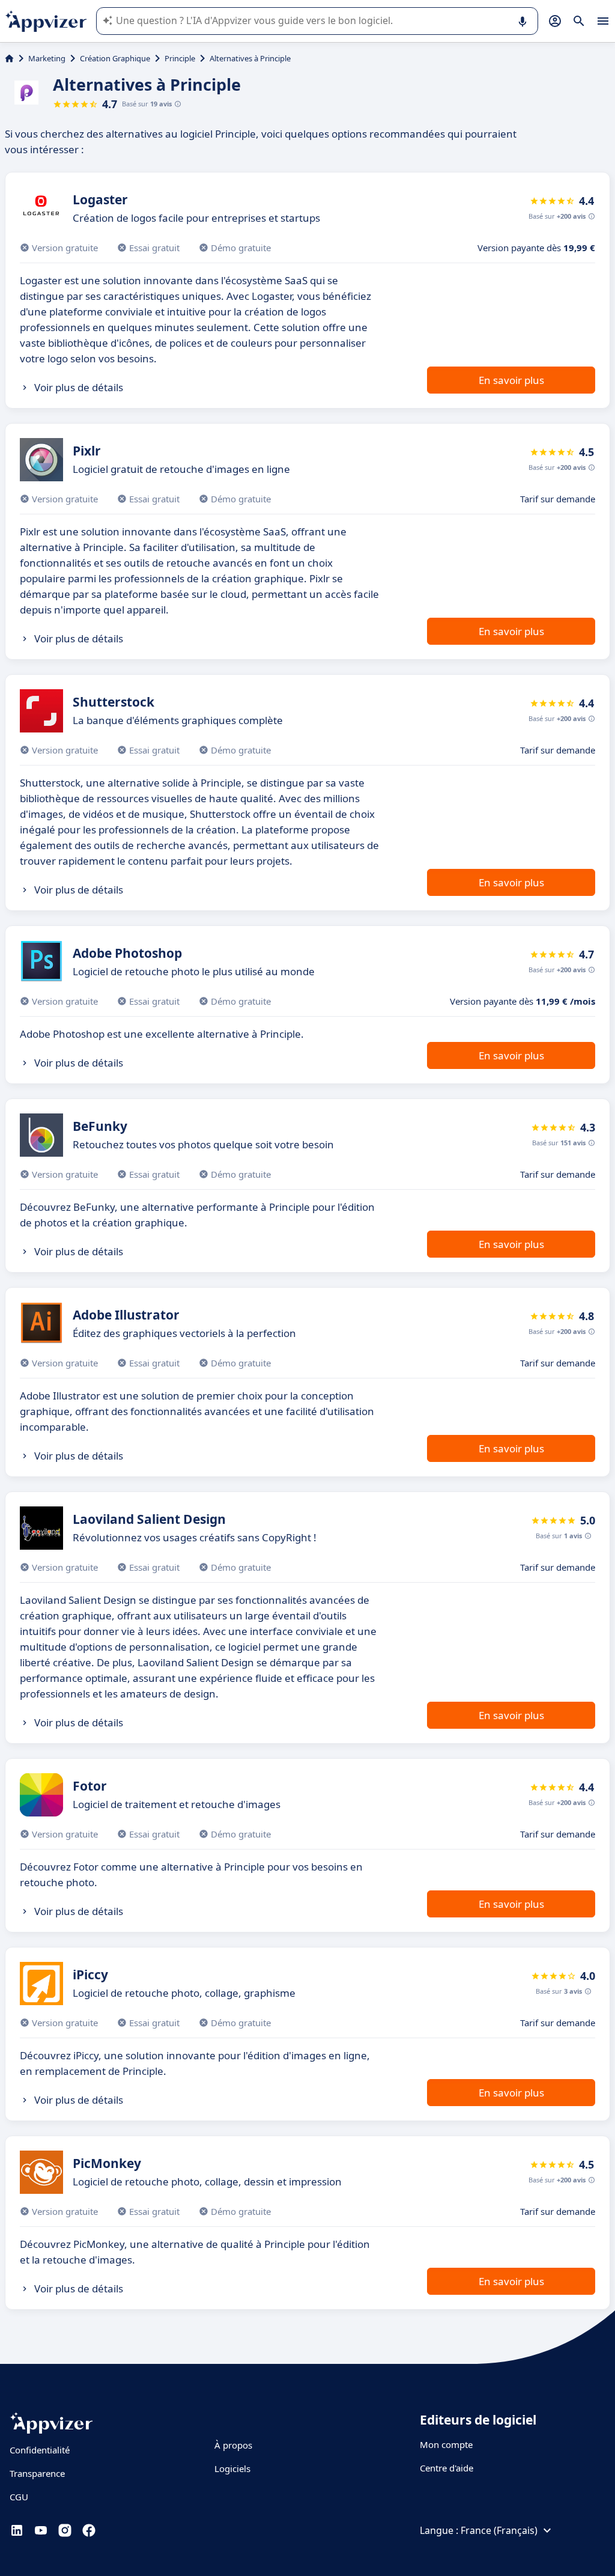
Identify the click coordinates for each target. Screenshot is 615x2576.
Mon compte (446, 2444)
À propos (233, 2445)
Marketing (47, 58)
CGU (19, 2497)
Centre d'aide (447, 2468)
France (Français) (499, 2530)
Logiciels (232, 2468)
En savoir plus (511, 380)
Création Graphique (115, 58)
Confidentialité (40, 2450)
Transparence (37, 2473)
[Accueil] (9, 58)
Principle (180, 58)
